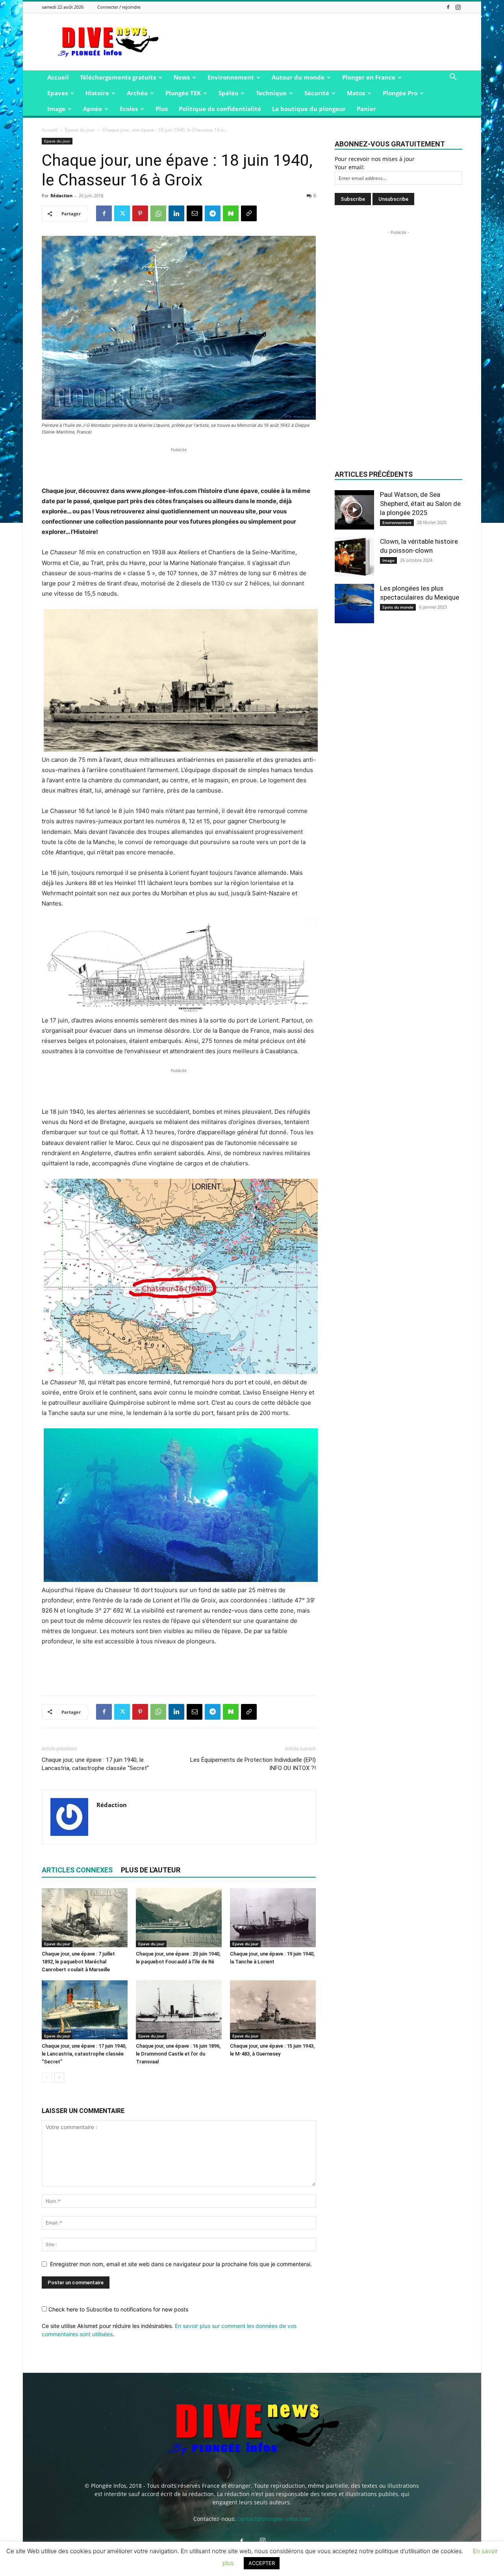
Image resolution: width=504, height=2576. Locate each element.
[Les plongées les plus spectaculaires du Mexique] (354, 604)
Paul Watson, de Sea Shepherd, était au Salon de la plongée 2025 (420, 504)
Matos (356, 93)
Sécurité (317, 93)
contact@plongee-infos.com (274, 2519)
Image (56, 109)
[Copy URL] (249, 213)
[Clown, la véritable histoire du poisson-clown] (354, 557)
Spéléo (228, 93)
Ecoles (129, 109)
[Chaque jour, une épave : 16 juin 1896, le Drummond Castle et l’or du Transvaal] (179, 2010)
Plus (162, 109)
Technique (271, 93)
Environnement (231, 77)
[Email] (195, 213)
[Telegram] (213, 213)
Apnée (93, 109)
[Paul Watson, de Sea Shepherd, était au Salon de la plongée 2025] (354, 510)
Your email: (350, 167)
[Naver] (231, 213)
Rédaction (61, 195)
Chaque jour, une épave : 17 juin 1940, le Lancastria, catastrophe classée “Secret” (95, 1764)
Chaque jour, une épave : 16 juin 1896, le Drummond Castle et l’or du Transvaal (178, 2054)
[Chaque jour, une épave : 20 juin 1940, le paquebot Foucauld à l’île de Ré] (179, 1918)
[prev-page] (47, 2077)
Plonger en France (369, 77)
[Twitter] (122, 213)
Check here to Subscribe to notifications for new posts (118, 2309)
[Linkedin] (176, 213)
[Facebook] (448, 7)
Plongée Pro (400, 93)
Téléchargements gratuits (118, 77)
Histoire (97, 93)
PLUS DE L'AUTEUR (151, 1870)
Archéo (137, 93)
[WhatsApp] (158, 213)
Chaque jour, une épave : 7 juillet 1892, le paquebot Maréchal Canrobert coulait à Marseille (78, 1962)
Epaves (57, 93)
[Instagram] (458, 7)
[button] (453, 78)
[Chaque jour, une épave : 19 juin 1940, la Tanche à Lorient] (273, 1918)
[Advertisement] (319, 42)
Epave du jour (80, 130)
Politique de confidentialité (220, 109)
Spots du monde (398, 607)
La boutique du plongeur (309, 109)
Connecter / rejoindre (119, 7)
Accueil (58, 77)
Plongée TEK (183, 93)
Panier (366, 109)
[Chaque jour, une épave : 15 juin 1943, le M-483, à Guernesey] (273, 2010)
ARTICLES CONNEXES (77, 1870)
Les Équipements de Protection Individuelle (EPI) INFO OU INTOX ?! (253, 1764)
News (182, 77)
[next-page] (59, 2077)
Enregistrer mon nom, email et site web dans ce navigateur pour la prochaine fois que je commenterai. (181, 2264)
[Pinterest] (140, 213)
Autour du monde (298, 77)
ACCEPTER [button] (262, 2563)
